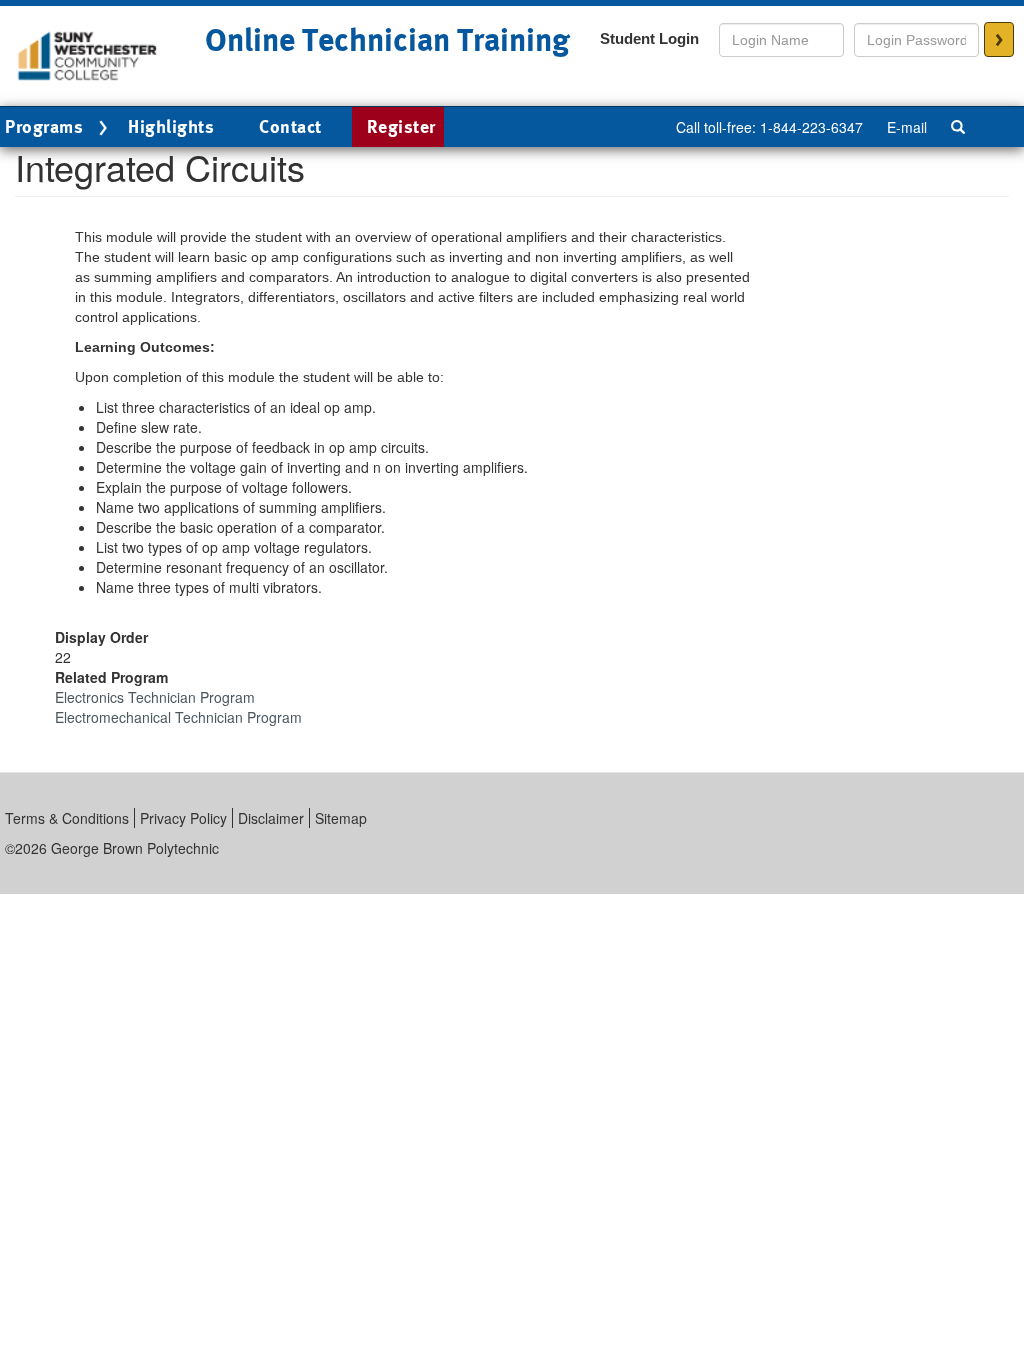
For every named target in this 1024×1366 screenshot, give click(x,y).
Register (401, 126)
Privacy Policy (183, 818)
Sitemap (341, 818)
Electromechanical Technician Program (178, 717)
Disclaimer (271, 818)
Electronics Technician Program (155, 697)
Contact (290, 126)
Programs (44, 126)
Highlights (171, 126)
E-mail (907, 127)
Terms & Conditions (67, 818)
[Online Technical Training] (87, 54)
